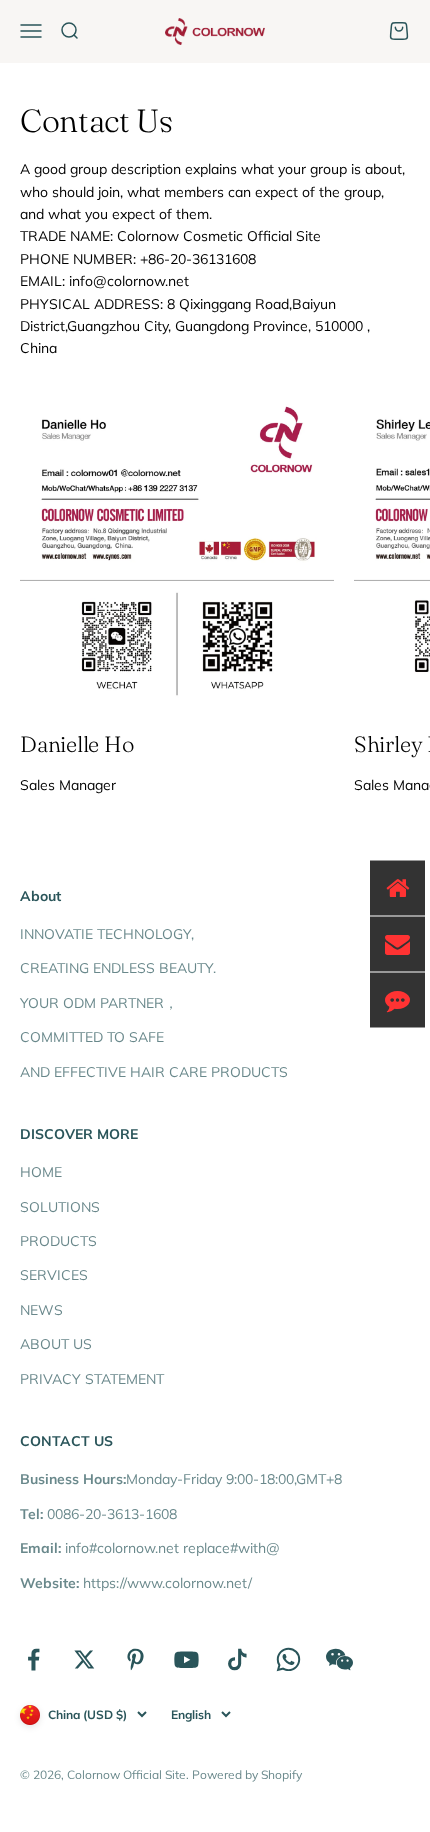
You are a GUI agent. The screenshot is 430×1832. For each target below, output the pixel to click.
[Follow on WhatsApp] (288, 1659)
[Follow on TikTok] (237, 1659)
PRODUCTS (58, 1241)
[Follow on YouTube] (186, 1659)
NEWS (41, 1310)
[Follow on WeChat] (339, 1659)
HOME (41, 1172)
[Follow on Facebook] (33, 1659)
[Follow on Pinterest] (135, 1659)
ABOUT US (56, 1344)
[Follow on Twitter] (84, 1659)
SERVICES (54, 1275)
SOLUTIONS (60, 1207)
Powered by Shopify (247, 1774)
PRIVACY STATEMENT (92, 1379)
